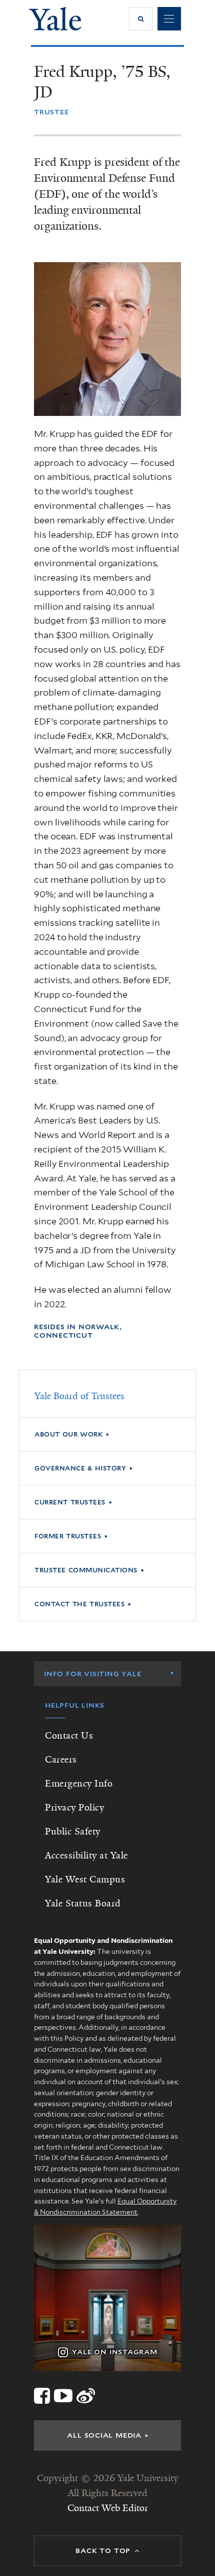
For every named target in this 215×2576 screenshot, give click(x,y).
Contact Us (69, 1736)
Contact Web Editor (108, 2508)
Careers (61, 1760)
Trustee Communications (86, 1570)
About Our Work (68, 1434)
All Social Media (104, 2435)
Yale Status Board (83, 1903)
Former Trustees (68, 1536)
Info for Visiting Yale (92, 1674)
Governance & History (80, 1468)
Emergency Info (79, 1784)
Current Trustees (70, 1502)
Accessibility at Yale (86, 1855)
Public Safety (73, 1832)
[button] (141, 19)
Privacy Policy (74, 1808)
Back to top (103, 2551)
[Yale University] (55, 19)
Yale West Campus (85, 1879)
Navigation (169, 19)
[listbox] (107, 1674)
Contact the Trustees (79, 1604)
